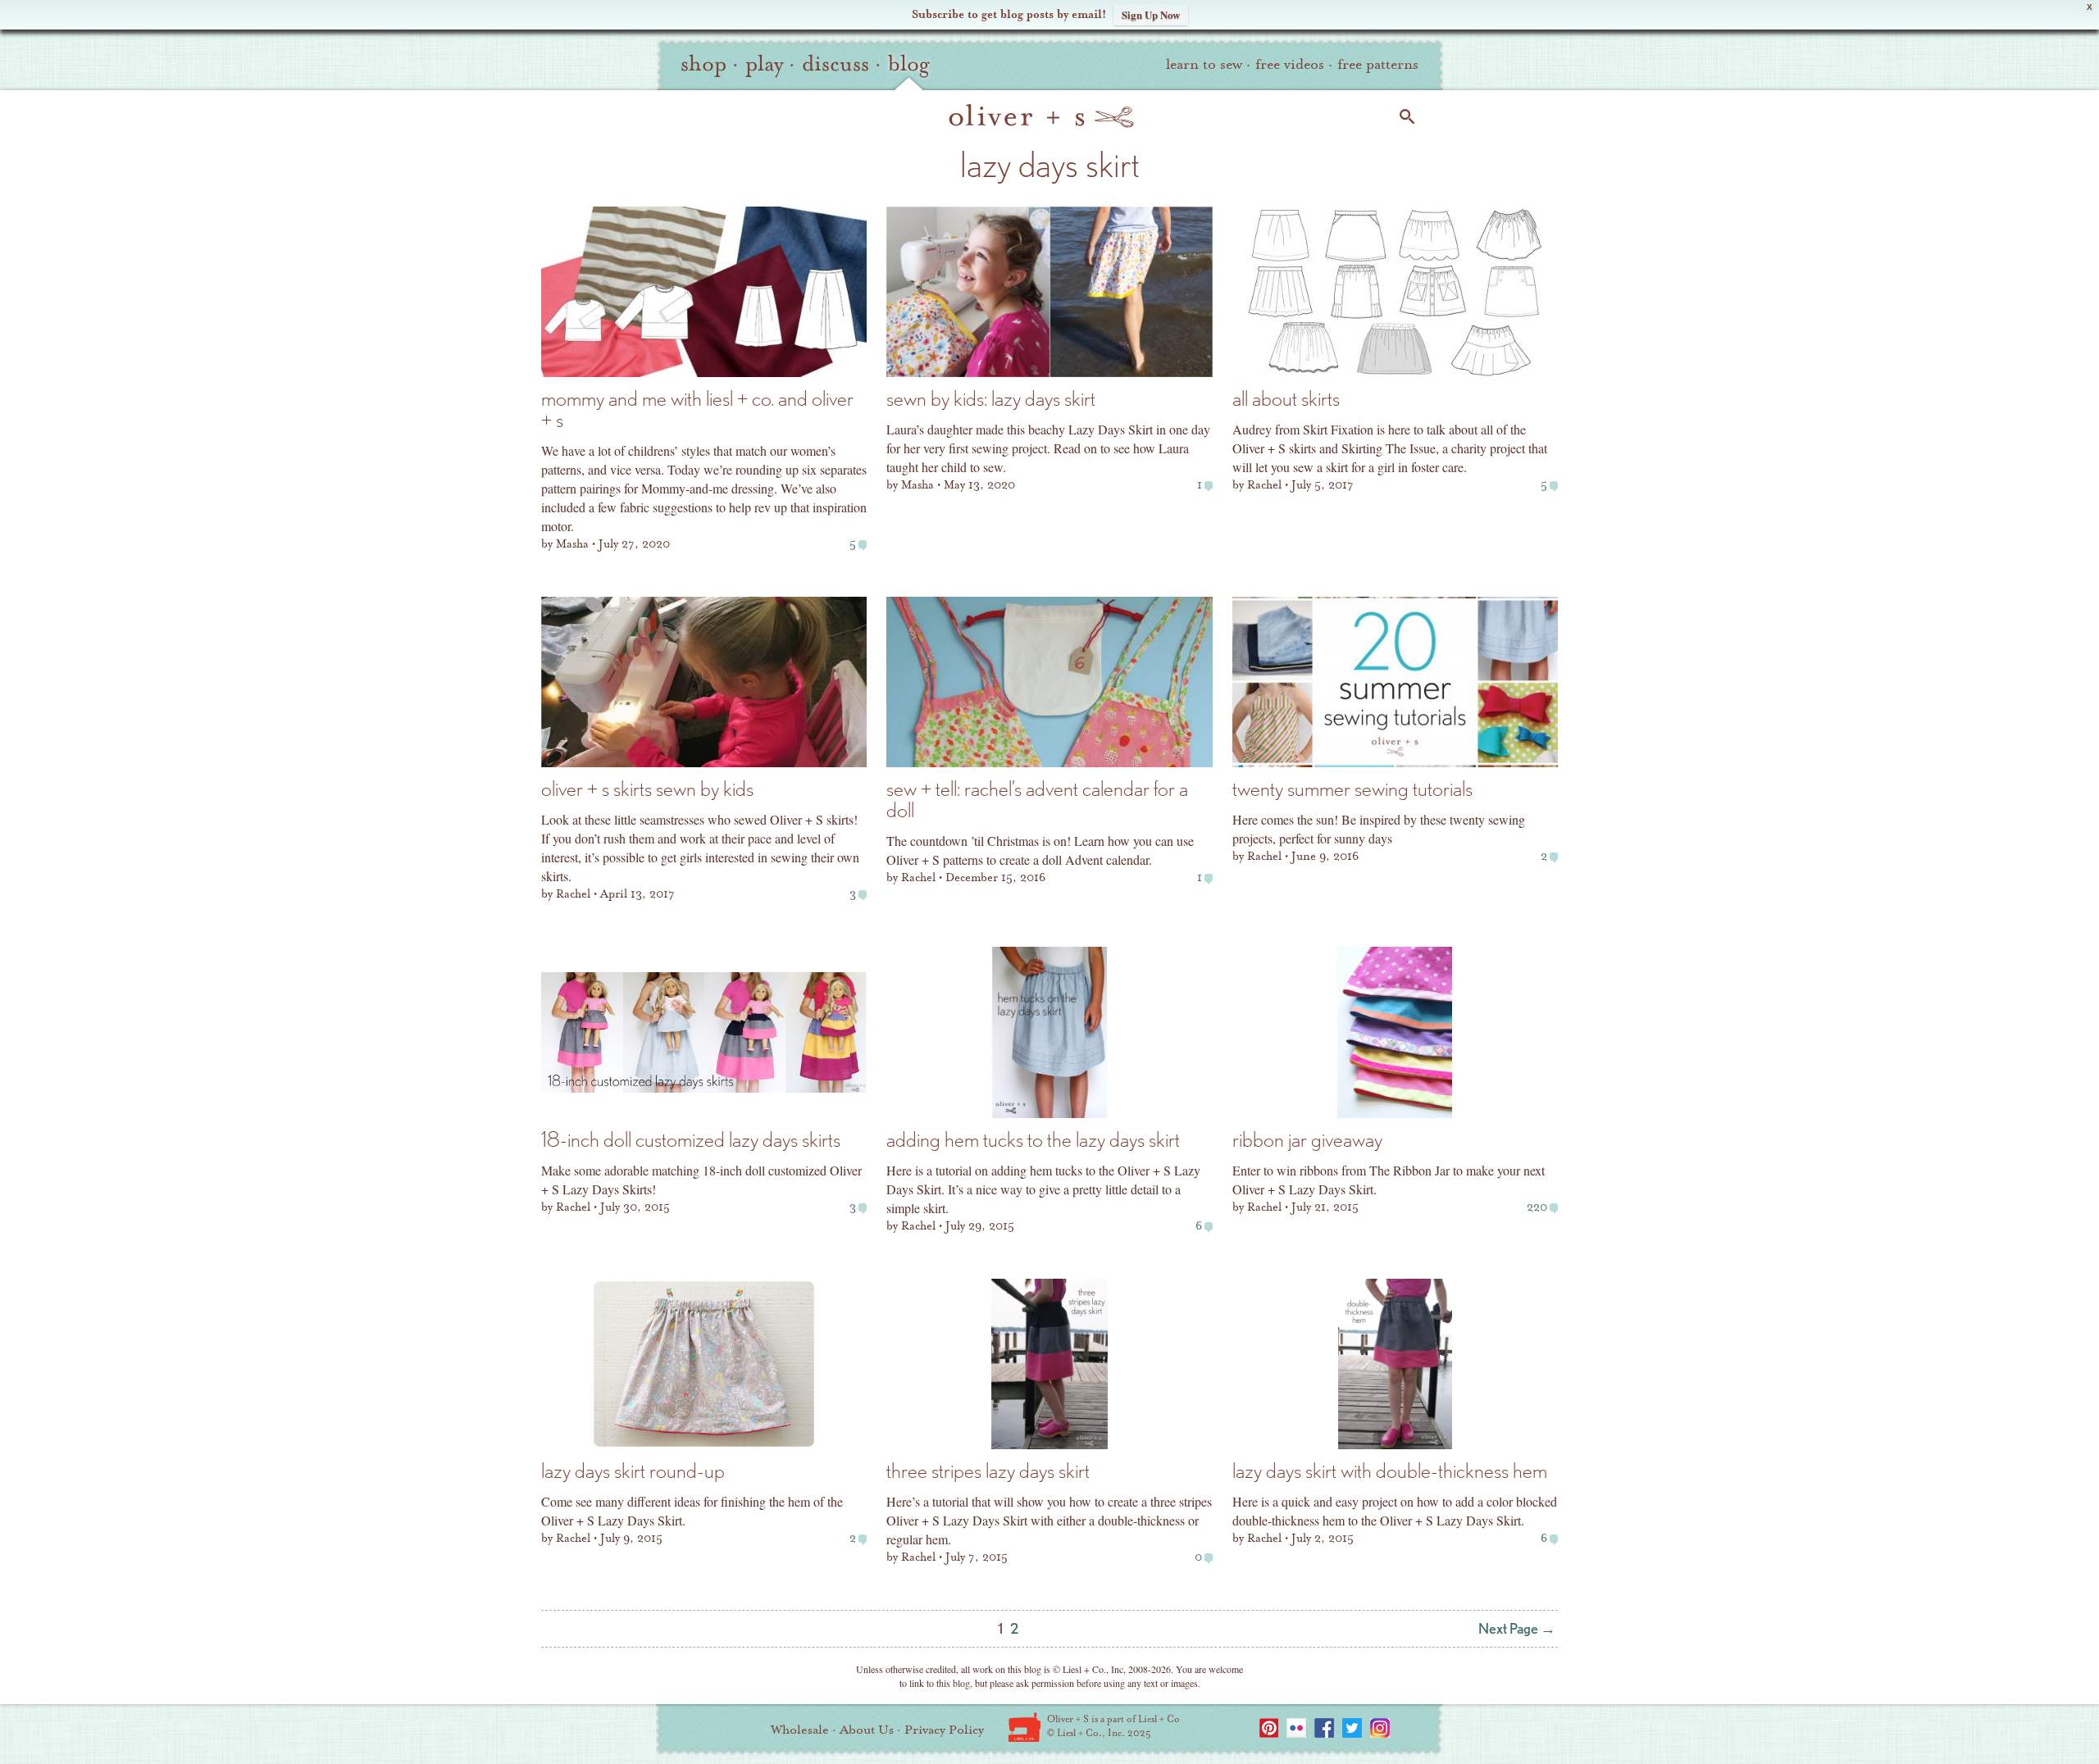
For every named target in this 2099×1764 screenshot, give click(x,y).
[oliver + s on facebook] (1324, 1728)
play (764, 64)
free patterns (1378, 64)
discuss (836, 64)
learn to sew (1204, 64)
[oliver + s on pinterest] (1268, 1728)
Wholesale (800, 1730)
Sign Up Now (1151, 14)
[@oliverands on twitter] (1352, 1728)
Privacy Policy (944, 1730)
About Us (867, 1730)
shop (703, 64)
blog (909, 64)
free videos (1290, 64)
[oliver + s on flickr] (1296, 1728)
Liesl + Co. (1024, 1727)
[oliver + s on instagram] (1380, 1728)
